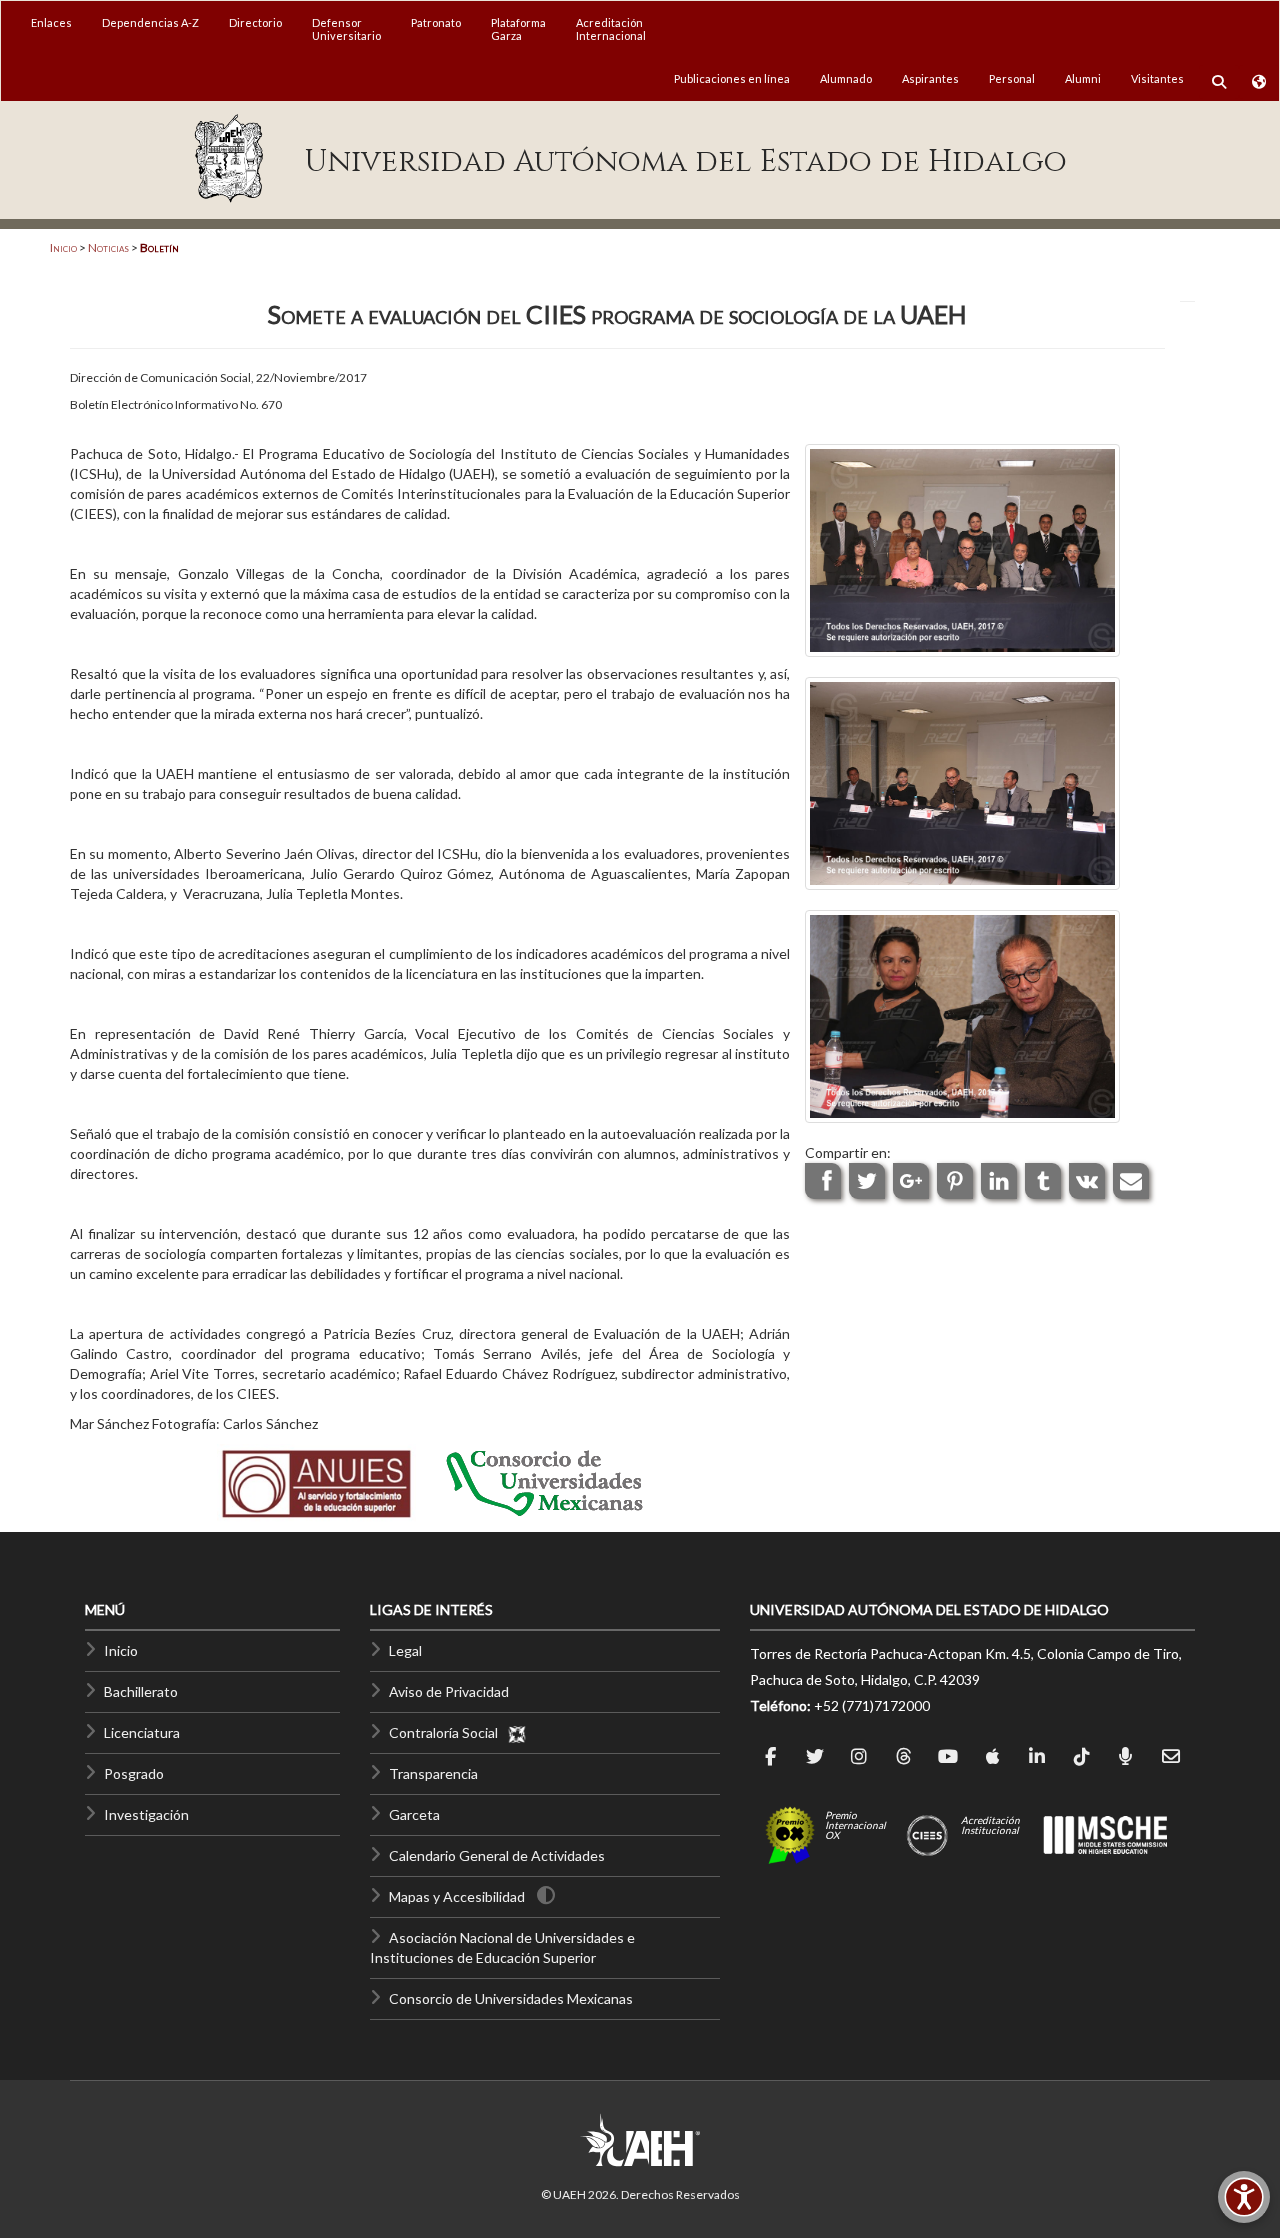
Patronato (436, 22)
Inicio (63, 247)
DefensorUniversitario (346, 29)
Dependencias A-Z (150, 22)
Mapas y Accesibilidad (457, 1896)
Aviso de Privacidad (449, 1691)
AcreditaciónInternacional (611, 29)
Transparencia (433, 1773)
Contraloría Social (448, 1732)
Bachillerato (141, 1691)
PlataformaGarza (518, 29)
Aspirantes (930, 78)
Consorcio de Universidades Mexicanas (511, 1998)
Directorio (255, 22)
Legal (405, 1650)
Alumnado (846, 78)
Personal (1012, 78)
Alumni (1083, 78)
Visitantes (1157, 78)
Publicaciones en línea (732, 78)
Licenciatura (142, 1732)
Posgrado (134, 1773)
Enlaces (51, 22)
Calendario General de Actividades (497, 1855)
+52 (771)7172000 (872, 1705)
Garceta (414, 1814)
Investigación (146, 1814)
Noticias (108, 247)
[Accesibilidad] (1244, 2197)
